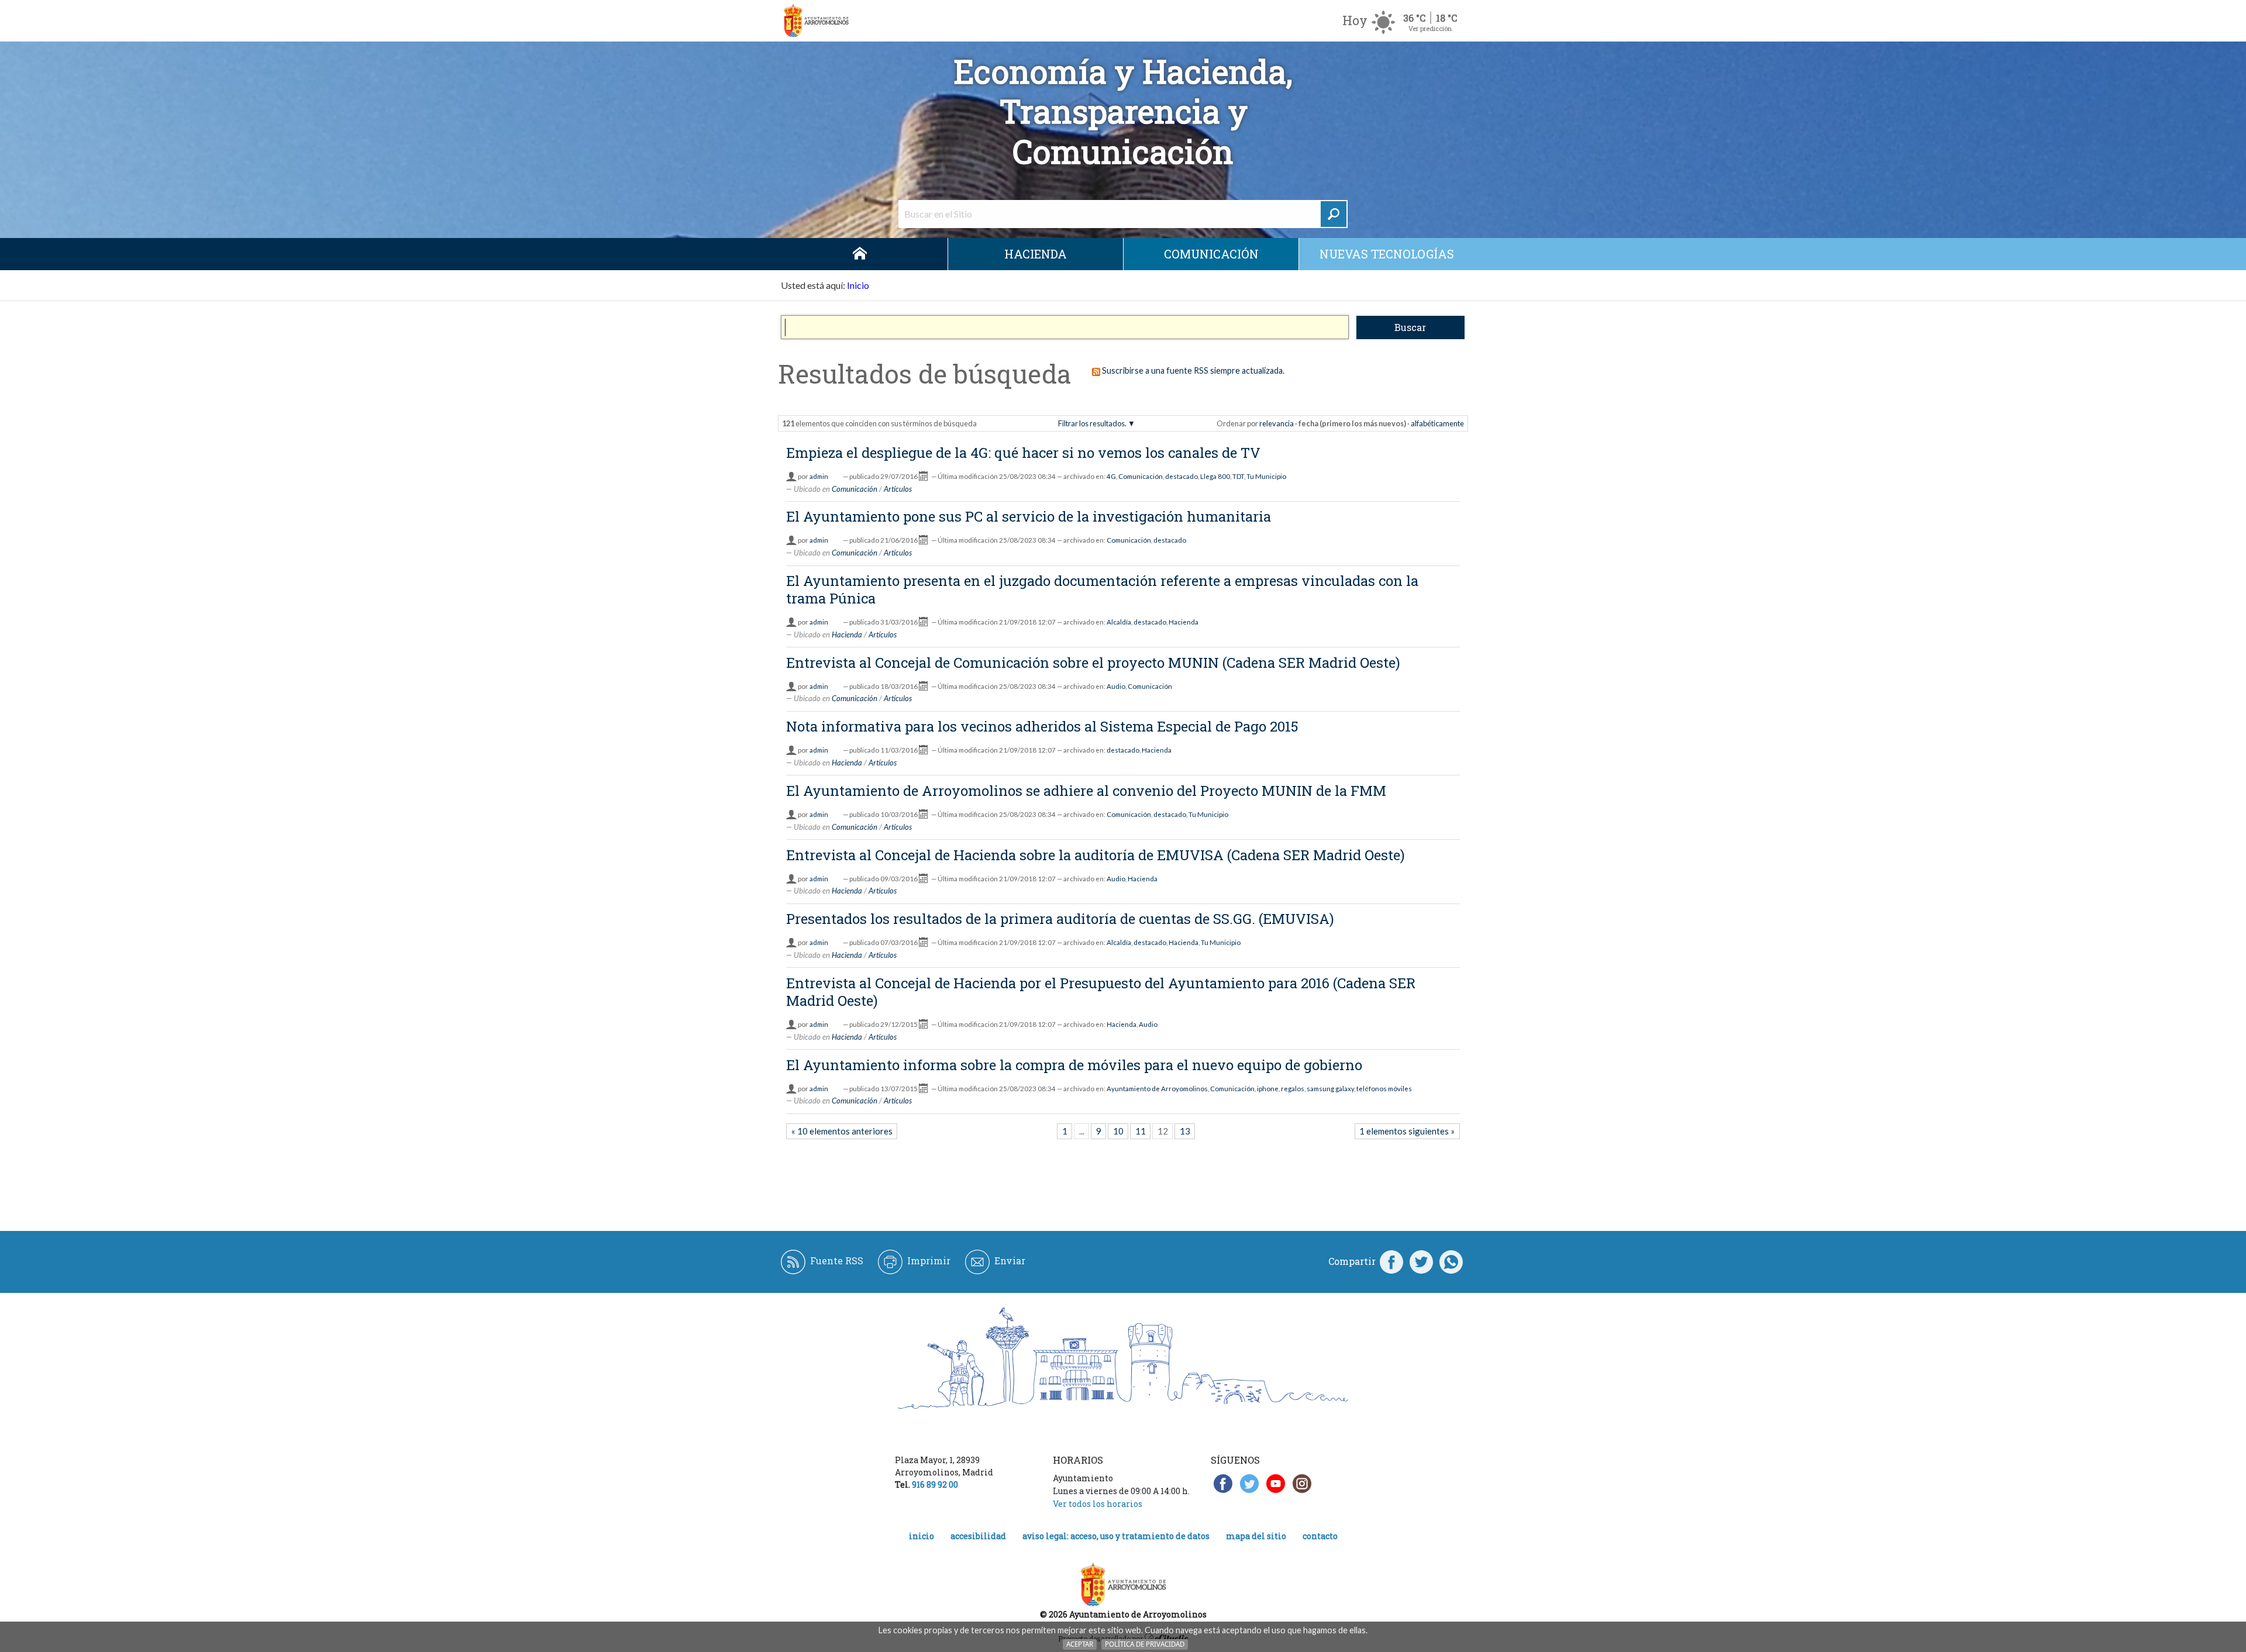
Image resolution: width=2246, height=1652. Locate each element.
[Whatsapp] (1451, 1261)
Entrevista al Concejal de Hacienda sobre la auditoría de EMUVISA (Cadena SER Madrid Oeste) (1096, 855)
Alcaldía (1119, 622)
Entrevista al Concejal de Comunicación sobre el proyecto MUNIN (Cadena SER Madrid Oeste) (1093, 663)
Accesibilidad (978, 1536)
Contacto (1320, 1536)
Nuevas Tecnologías (1387, 254)
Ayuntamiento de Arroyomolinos (1157, 1089)
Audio (1116, 686)
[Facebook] (1391, 1261)
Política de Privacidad (1145, 1644)
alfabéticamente (1437, 423)
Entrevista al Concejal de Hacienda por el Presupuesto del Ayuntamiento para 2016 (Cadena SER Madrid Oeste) (1101, 992)
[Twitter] (1421, 1261)
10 (1118, 1131)
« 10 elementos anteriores (842, 1131)
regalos (1293, 1089)
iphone (1268, 1089)
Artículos (898, 489)
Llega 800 (1215, 476)
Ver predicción (1430, 28)
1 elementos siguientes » (1407, 1131)
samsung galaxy (1330, 1089)
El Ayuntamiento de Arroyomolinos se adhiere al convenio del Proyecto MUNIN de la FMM (1086, 791)
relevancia (1277, 423)
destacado (1181, 476)
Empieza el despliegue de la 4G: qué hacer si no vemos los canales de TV (1023, 453)
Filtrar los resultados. (1092, 423)
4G (1111, 476)
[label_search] (1334, 214)
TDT (1238, 476)
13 (1185, 1131)
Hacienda (1036, 254)
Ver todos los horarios (1098, 1504)
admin (819, 476)
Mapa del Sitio (1256, 1536)
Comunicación (1211, 254)
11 (1141, 1131)
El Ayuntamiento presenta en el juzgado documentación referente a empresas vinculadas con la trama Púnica (1102, 589)
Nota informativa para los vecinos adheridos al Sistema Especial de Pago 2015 (1042, 726)
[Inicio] (816, 21)
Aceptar (1080, 1644)
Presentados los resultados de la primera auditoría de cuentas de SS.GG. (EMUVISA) (1060, 919)
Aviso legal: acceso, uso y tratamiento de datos (1116, 1536)
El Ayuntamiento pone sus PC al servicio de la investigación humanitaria (1029, 516)
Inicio (860, 254)
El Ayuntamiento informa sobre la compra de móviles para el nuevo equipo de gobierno (1074, 1065)
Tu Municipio (1266, 476)
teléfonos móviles (1384, 1089)
